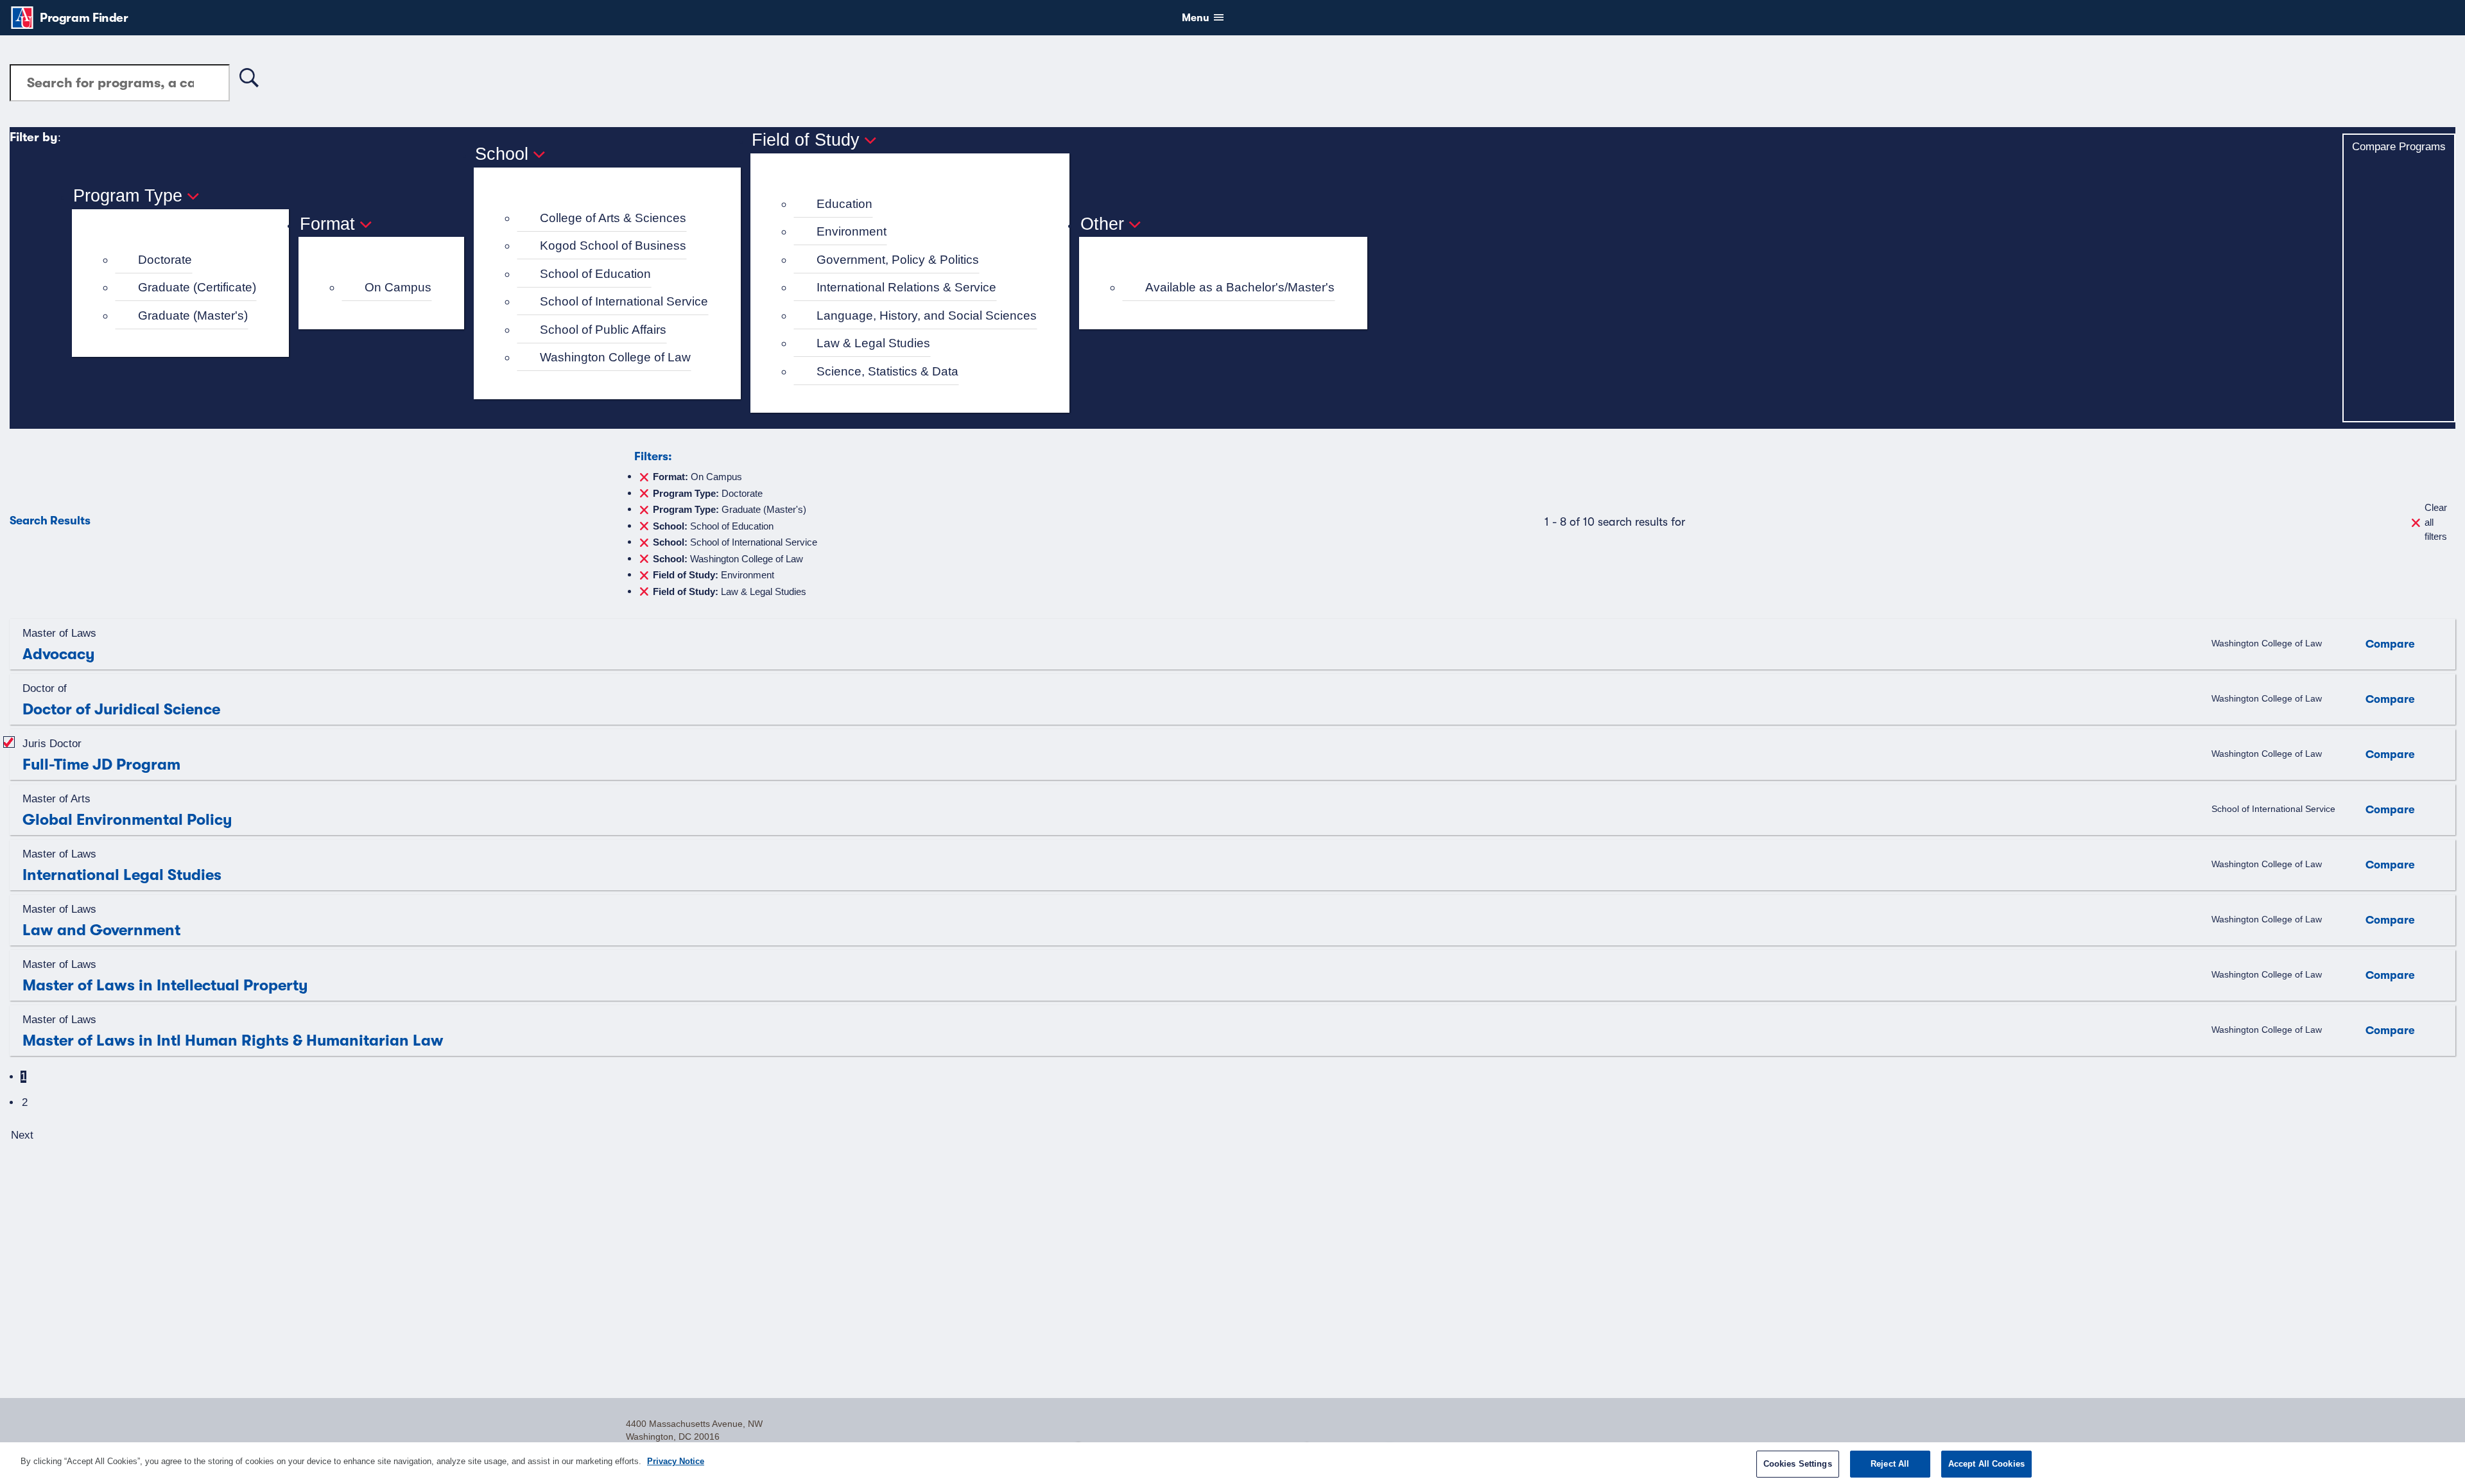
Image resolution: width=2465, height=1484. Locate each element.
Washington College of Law (615, 357)
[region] (1232, 1463)
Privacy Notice (676, 1461)
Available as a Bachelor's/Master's (1240, 287)
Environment (852, 231)
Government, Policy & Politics (898, 260)
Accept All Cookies (1986, 1464)
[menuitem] (186, 260)
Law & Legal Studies (873, 343)
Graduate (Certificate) (197, 287)
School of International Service (624, 301)
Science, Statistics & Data (887, 371)
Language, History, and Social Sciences (927, 315)
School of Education (595, 274)
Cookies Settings (1798, 1464)
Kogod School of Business (613, 246)
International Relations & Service (906, 287)
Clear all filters (2436, 522)
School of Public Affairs (603, 330)
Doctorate (165, 260)
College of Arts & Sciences (613, 218)
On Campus (398, 287)
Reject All (1890, 1464)
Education (844, 204)
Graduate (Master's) (193, 315)
